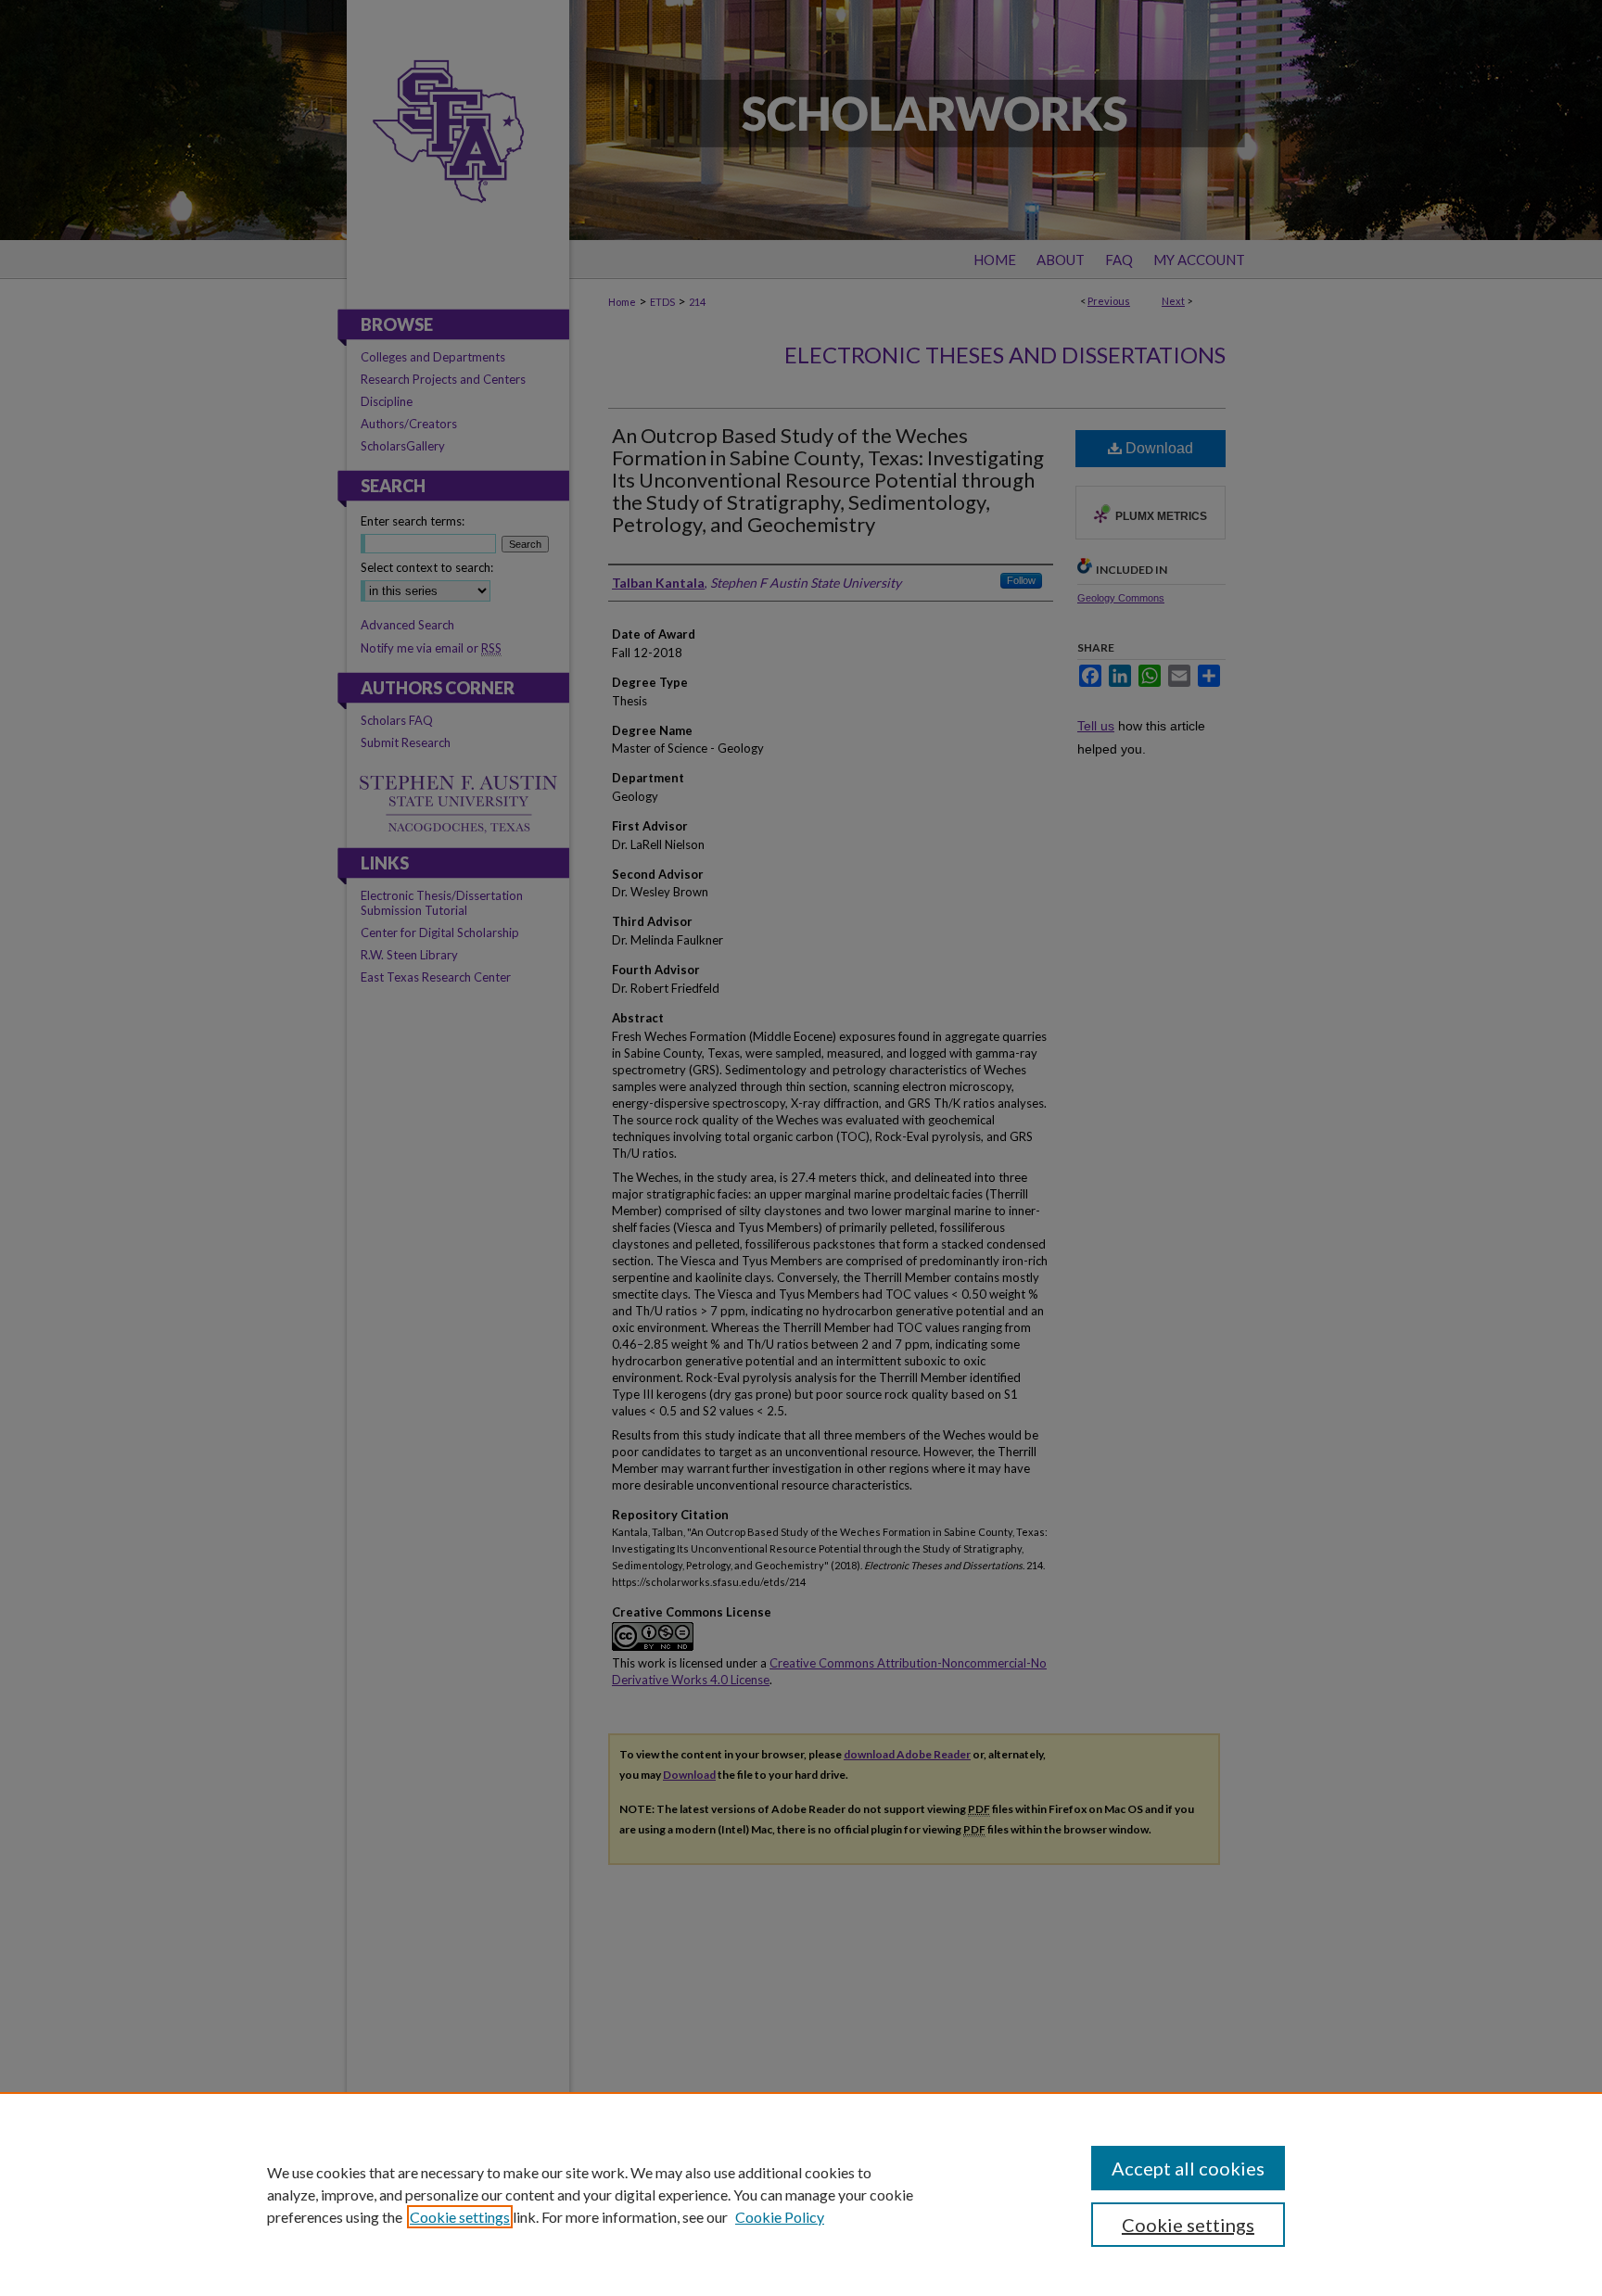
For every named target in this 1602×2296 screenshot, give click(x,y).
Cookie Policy (780, 2217)
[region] (801, 2194)
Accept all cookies (1188, 2168)
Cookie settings (460, 2217)
